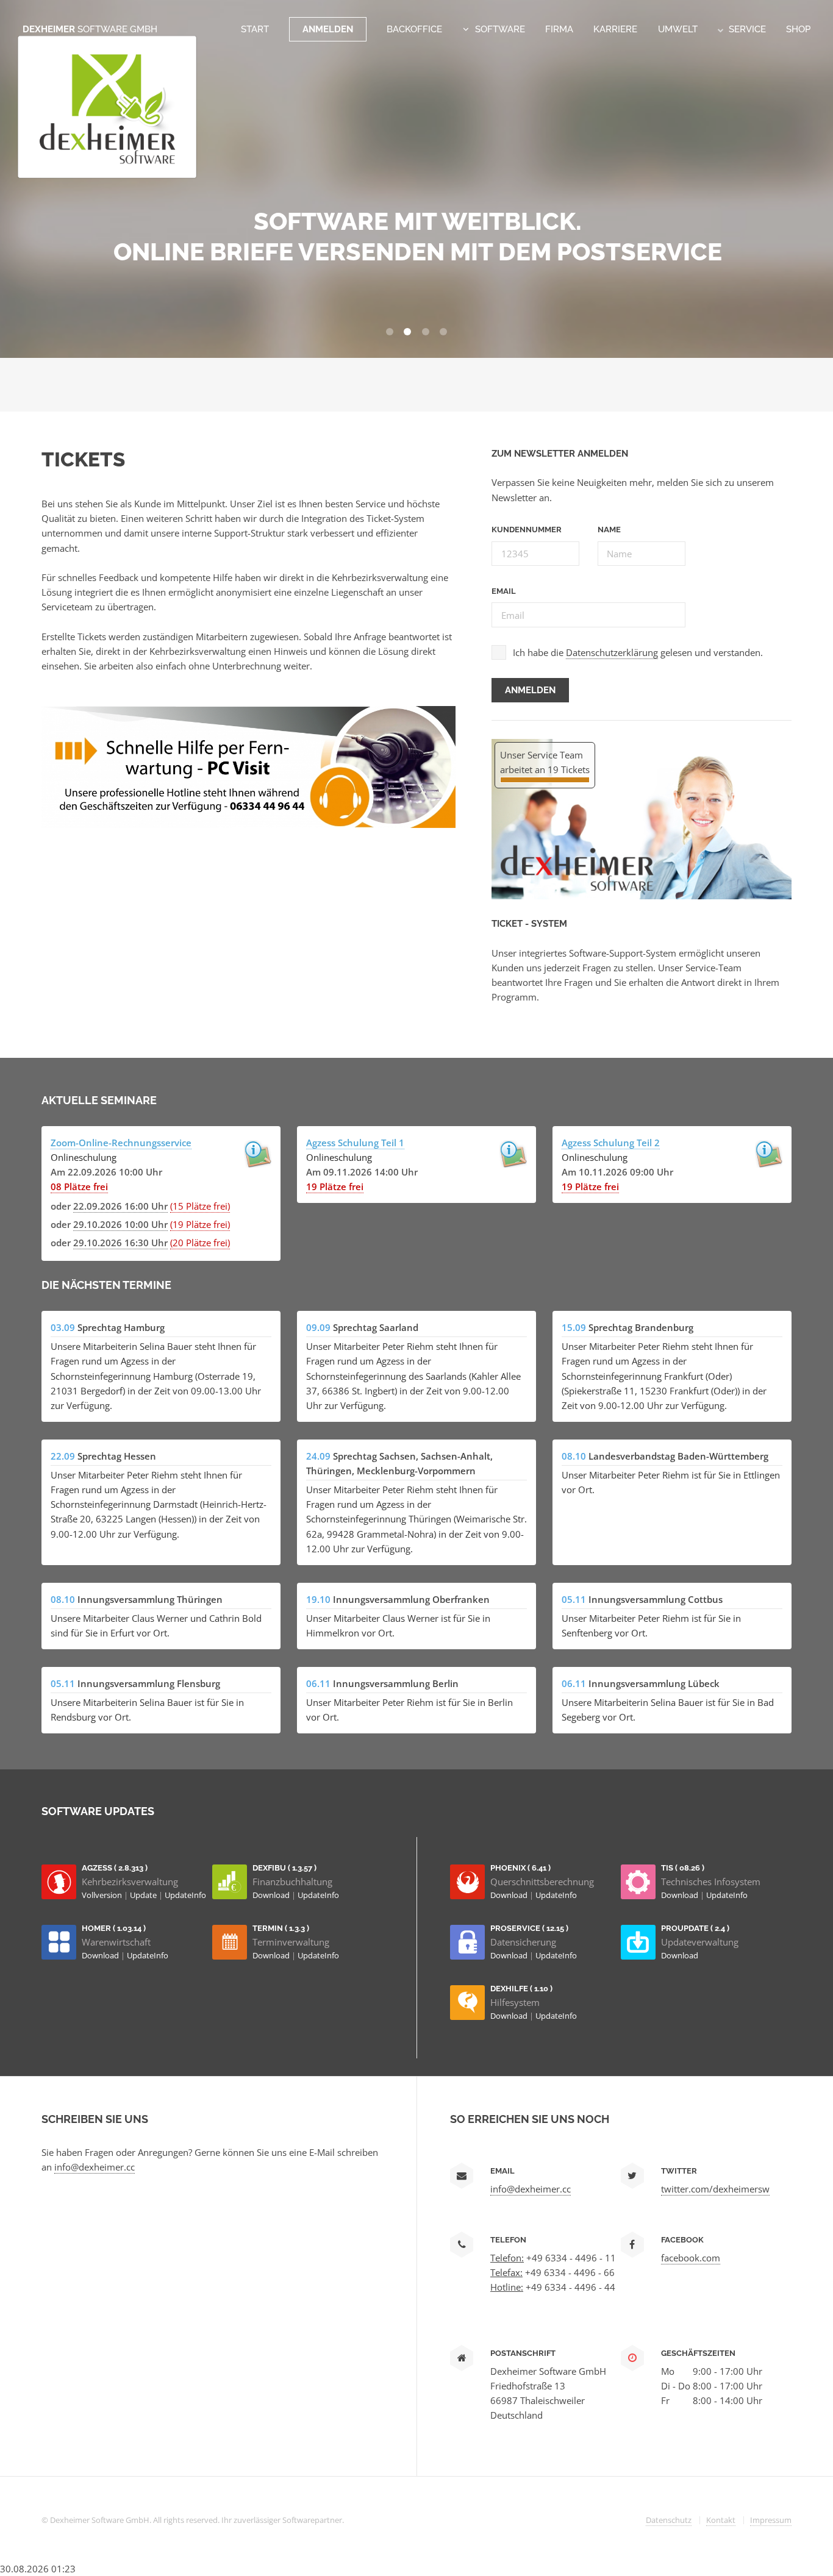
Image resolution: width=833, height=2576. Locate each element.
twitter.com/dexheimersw (715, 2189)
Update (144, 1895)
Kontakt (721, 2520)
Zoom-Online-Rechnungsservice (121, 1143)
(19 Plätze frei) (200, 1224)
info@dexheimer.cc (95, 2167)
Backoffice (414, 29)
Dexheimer (90, 29)
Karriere (615, 29)
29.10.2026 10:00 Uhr (120, 1224)
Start (255, 29)
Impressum (771, 2520)
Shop (798, 29)
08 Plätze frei (79, 1186)
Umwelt (678, 29)
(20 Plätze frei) (200, 1243)
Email (504, 591)
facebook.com (691, 2258)
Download (272, 1895)
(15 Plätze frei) (200, 1206)
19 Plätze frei (335, 1186)
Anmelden (328, 29)
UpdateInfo (185, 1895)
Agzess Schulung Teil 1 (355, 1143)
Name (609, 530)
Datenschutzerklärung (612, 652)
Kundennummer (527, 530)
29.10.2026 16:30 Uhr (120, 1243)
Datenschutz (669, 2520)
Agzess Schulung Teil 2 (611, 1143)
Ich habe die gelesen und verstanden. (638, 652)
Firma (559, 29)
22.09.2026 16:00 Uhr (120, 1206)
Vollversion (103, 1895)
